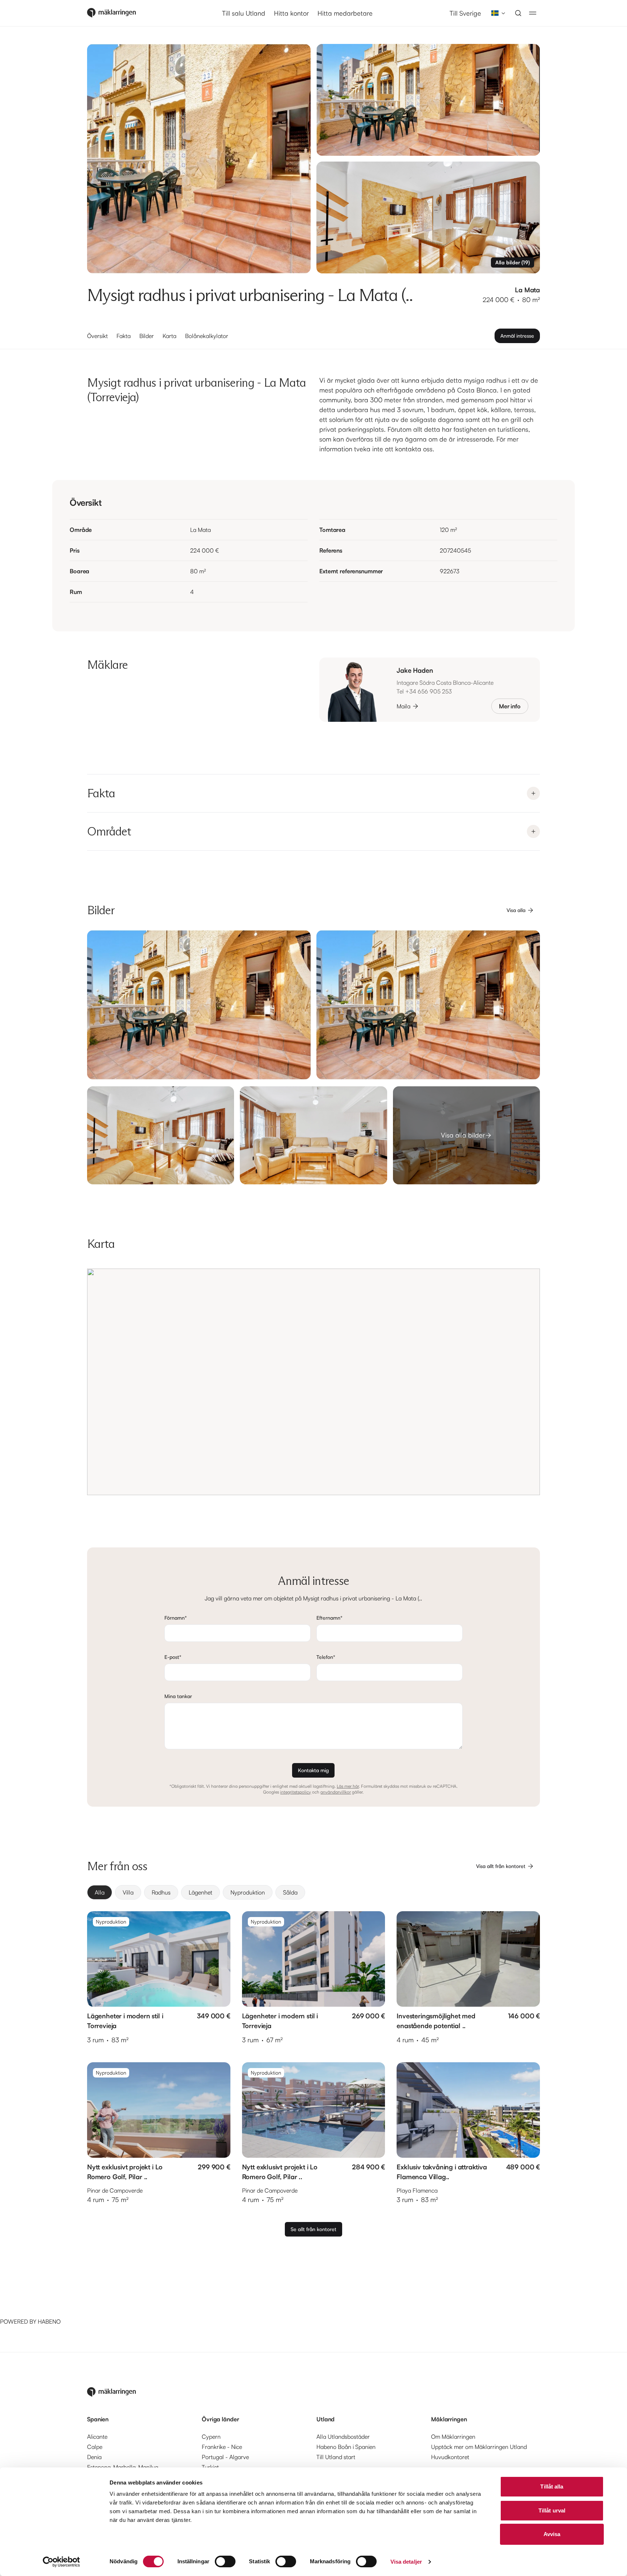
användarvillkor (336, 1792)
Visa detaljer (406, 2562)
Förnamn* (176, 1618)
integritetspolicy (296, 1792)
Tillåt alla (552, 2487)
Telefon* (326, 1657)
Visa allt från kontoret (501, 1866)
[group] (313, 1892)
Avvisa (552, 2534)
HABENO (49, 2321)
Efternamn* (329, 1618)
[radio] (100, 1892)
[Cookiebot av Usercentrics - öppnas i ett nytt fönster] (62, 2562)
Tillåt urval (552, 2510)
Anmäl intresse (517, 336)
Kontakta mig (313, 1770)
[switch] (225, 2561)
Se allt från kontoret (313, 2229)
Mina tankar (178, 1696)
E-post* (173, 1657)
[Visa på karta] (313, 1382)
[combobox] (496, 13)
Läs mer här (348, 1786)
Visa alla (516, 910)
